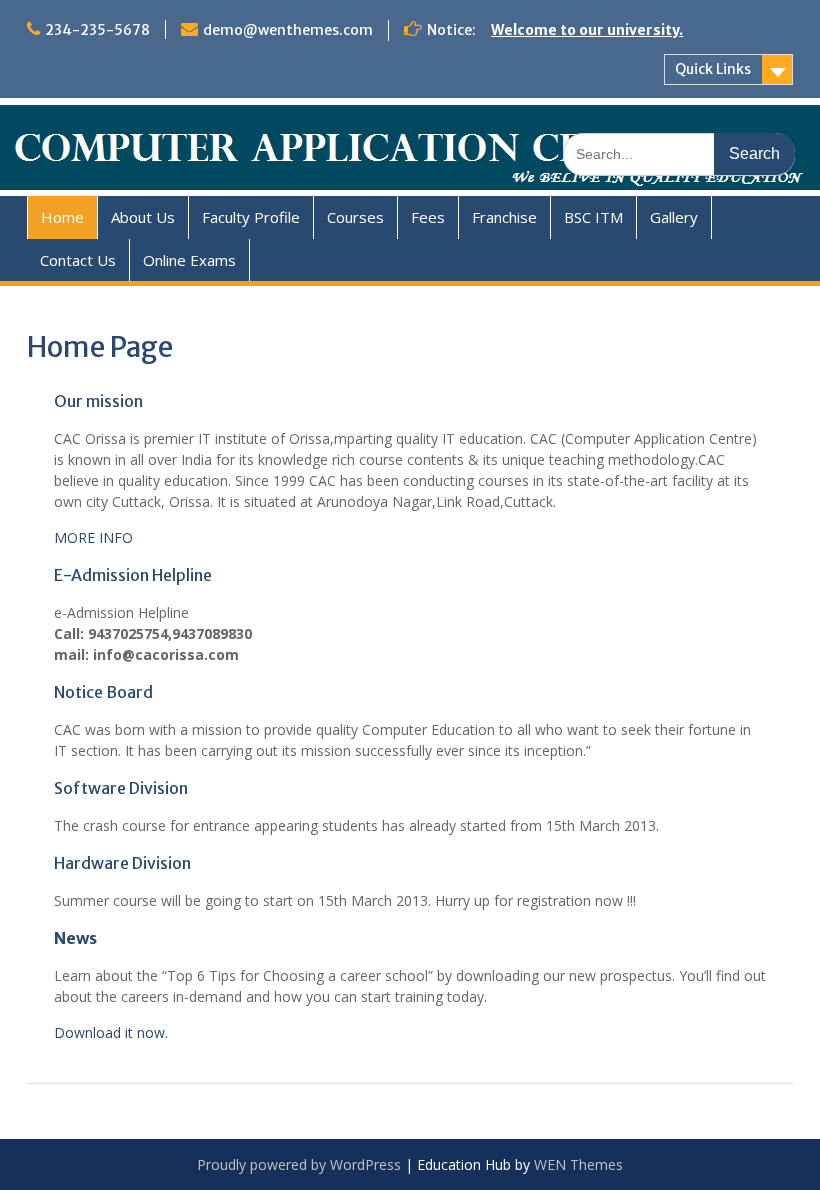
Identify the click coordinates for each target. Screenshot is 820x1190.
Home (62, 217)
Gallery (674, 217)
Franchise (504, 217)
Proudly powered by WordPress (299, 1164)
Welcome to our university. (587, 30)
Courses (355, 217)
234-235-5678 (97, 30)
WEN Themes (578, 1164)
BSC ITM (593, 217)
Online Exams (189, 260)
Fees (428, 217)
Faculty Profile (251, 217)
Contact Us (78, 260)
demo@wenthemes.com (288, 30)
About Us (143, 217)
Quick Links (713, 69)
